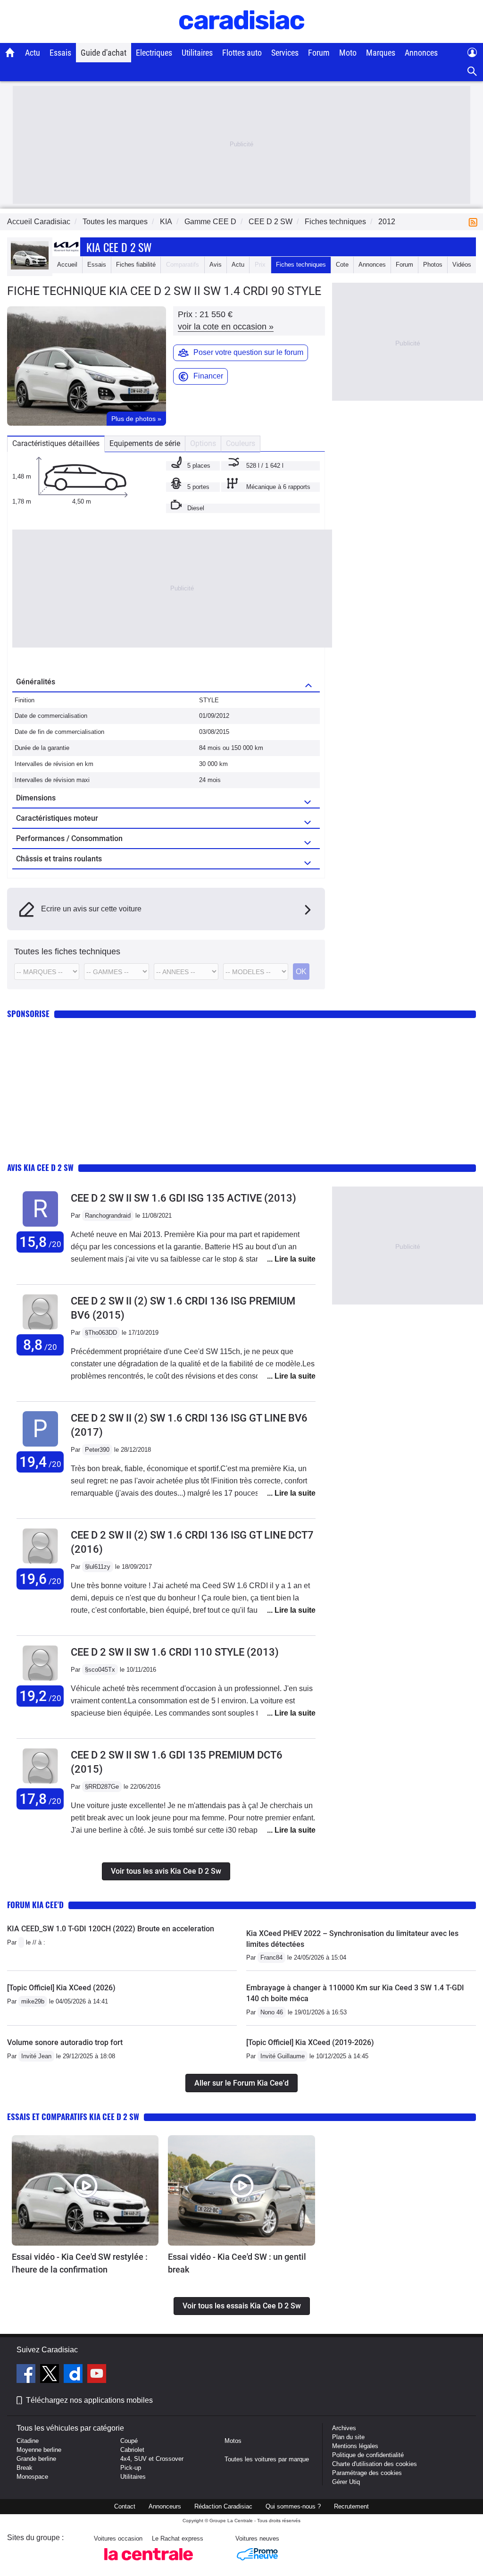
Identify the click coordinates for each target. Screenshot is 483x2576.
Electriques (154, 53)
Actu (33, 53)
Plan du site (348, 2437)
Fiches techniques (301, 265)
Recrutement (351, 2506)
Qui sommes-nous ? (293, 2506)
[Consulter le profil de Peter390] (40, 1447)
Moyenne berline (39, 2450)
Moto (348, 53)
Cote (342, 265)
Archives (344, 2428)
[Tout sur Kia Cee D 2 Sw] (30, 267)
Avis (216, 265)
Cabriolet (132, 2450)
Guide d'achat (104, 53)
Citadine (28, 2441)
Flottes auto (242, 53)
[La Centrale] (149, 2563)
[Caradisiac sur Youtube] (97, 2375)
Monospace (32, 2477)
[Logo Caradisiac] (242, 38)
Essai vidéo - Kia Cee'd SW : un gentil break (237, 2263)
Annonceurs (165, 2506)
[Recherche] (472, 72)
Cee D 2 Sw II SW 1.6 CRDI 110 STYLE (175, 1652)
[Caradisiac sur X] (51, 2375)
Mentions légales (355, 2446)
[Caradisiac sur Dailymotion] (74, 2375)
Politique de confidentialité (368, 2455)
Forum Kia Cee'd (35, 1905)
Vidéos (462, 265)
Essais (60, 53)
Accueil (67, 265)
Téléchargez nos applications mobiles (89, 2400)
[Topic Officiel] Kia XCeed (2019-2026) (310, 2042)
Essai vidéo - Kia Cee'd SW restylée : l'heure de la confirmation (80, 2263)
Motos (233, 2441)
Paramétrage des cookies (367, 2473)
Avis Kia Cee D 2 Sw (40, 1167)
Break (25, 2468)
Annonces (421, 53)
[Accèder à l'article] (85, 2190)
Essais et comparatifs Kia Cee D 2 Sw (73, 2117)
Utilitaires (197, 53)
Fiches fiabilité (136, 265)
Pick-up (131, 2468)
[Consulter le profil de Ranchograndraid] (40, 1227)
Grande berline (36, 2459)
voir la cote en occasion (226, 327)
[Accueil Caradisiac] (10, 52)
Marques (381, 53)
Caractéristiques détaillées (56, 443)
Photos (433, 265)
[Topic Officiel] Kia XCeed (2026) (61, 1988)
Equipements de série (145, 443)
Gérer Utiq (346, 2482)
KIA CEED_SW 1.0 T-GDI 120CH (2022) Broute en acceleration (111, 1929)
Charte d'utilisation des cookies (375, 2464)
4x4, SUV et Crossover (152, 2459)
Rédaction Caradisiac (223, 2506)
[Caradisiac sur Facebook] (27, 2375)
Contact (125, 2506)
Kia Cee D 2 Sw (119, 247)
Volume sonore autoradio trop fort (65, 2042)
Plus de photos (136, 419)
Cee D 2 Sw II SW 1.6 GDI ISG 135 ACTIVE (183, 1198)
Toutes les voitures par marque (267, 2459)
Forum (319, 53)
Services (285, 53)
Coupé (129, 2441)
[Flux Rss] (475, 222)
